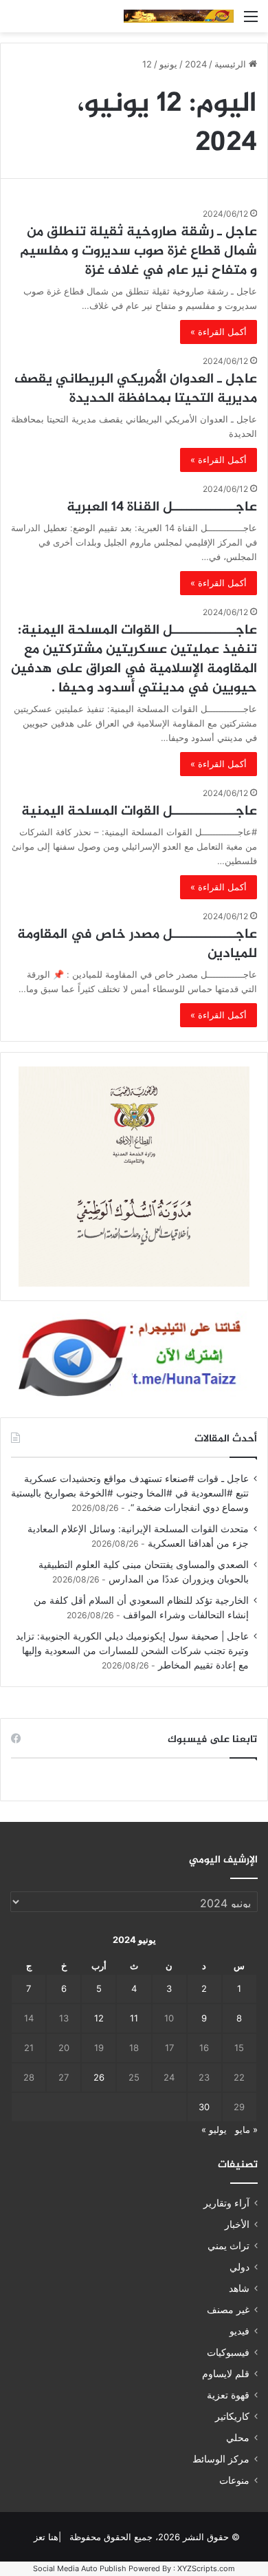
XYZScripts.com (206, 2568)
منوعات (234, 2480)
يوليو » (214, 2129)
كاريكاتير (232, 2416)
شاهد (239, 2288)
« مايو (246, 2129)
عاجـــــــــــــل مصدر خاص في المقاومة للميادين (137, 944)
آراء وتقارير (226, 2203)
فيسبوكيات (228, 2352)
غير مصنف (228, 2310)
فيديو (239, 2331)
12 (99, 2018)
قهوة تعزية (228, 2395)
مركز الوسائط (221, 2459)
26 (99, 2077)
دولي (239, 2267)
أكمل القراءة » (219, 332)
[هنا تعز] (179, 16)
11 (134, 2018)
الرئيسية (232, 64)
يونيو (168, 64)
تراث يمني (228, 2246)
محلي (238, 2438)
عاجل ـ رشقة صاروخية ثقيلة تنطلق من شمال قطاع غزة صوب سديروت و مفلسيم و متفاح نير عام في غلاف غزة (138, 251)
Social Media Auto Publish (80, 2568)
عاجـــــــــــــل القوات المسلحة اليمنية (139, 812)
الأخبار (237, 2224)
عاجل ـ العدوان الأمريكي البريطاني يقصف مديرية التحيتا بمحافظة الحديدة (136, 389)
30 (204, 2107)
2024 (196, 64)
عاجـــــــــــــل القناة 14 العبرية (162, 507)
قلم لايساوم (226, 2374)
